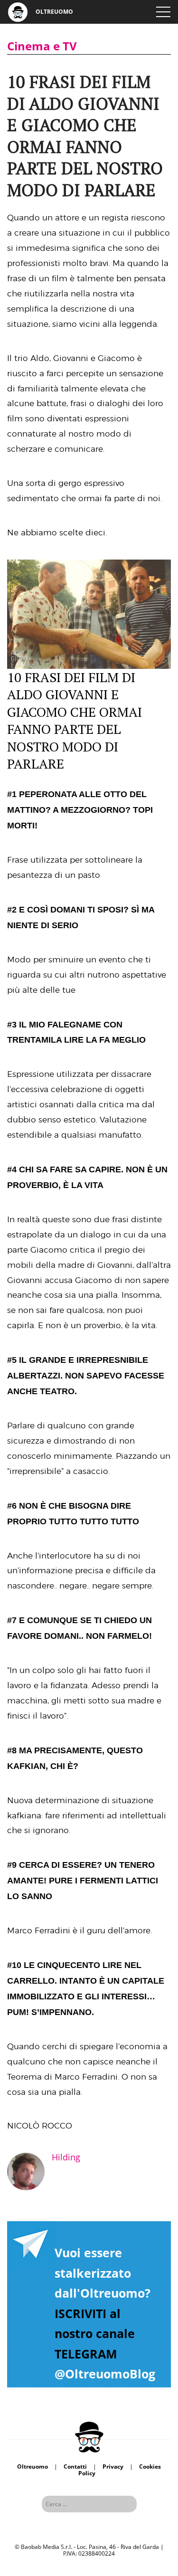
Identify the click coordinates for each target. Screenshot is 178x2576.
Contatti (75, 2467)
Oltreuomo (33, 2467)
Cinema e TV (42, 46)
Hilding (66, 2157)
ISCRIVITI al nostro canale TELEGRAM (95, 2334)
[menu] (163, 12)
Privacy (113, 2467)
